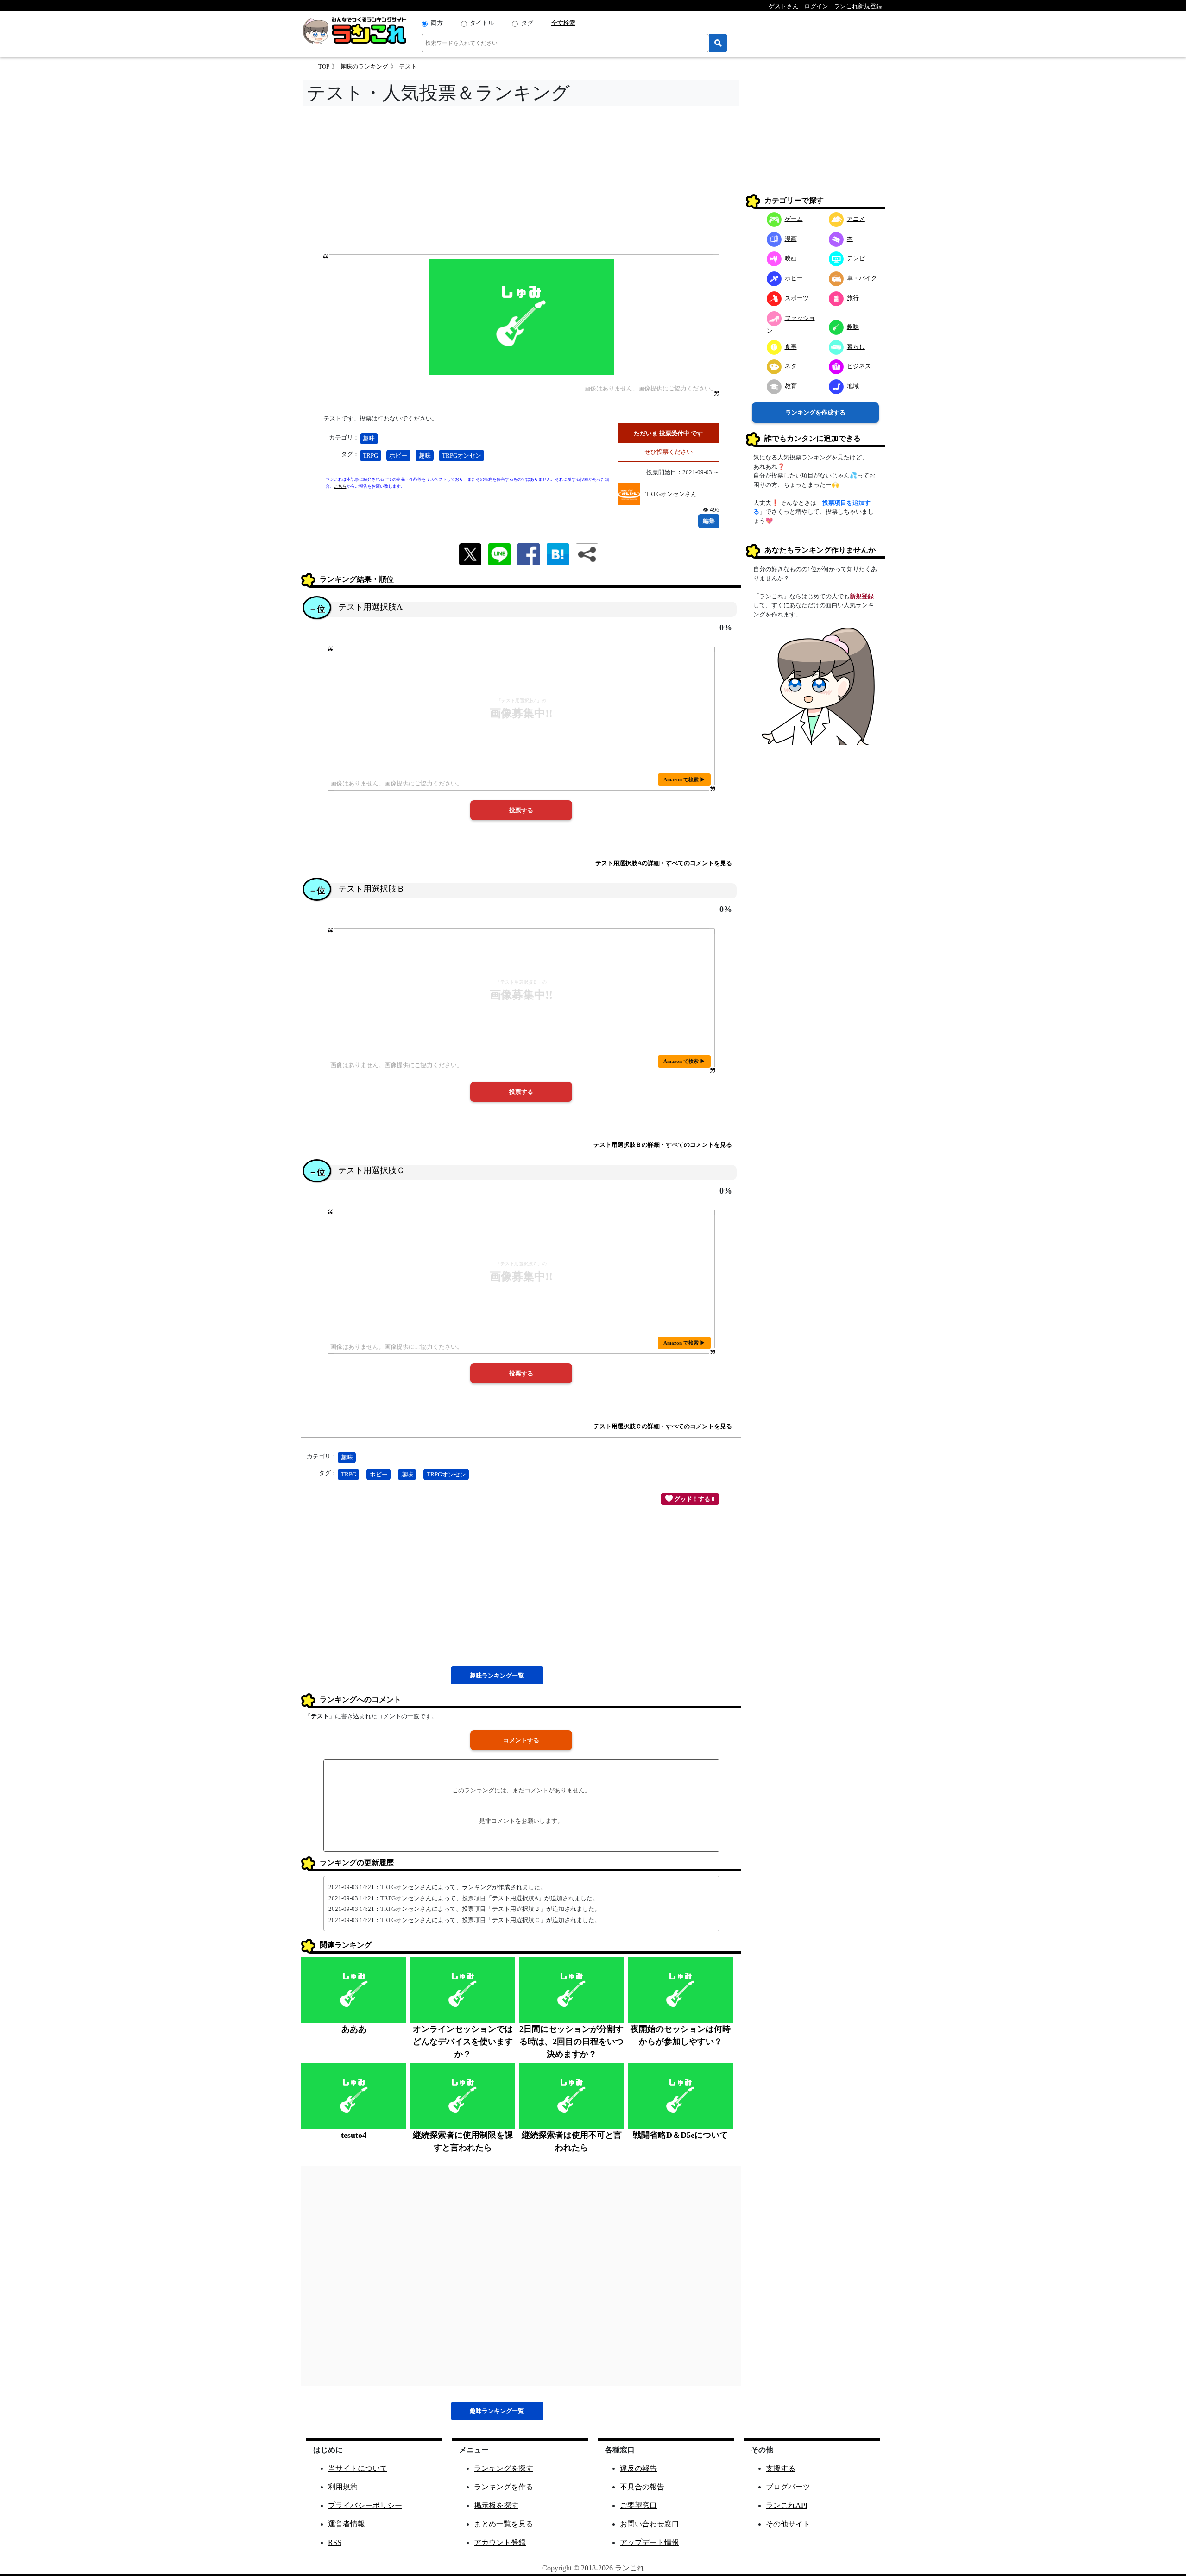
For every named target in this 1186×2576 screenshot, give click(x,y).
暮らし (856, 347)
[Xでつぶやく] (470, 553)
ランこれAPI (787, 2505)
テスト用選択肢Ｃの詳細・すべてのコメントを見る (663, 1426)
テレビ (856, 258)
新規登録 (862, 596)
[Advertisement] (521, 183)
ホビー (398, 456)
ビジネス (859, 366)
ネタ (791, 366)
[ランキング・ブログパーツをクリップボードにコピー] (587, 554)
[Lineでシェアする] (499, 553)
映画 (791, 258)
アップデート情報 (650, 2542)
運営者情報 (347, 2524)
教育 (791, 386)
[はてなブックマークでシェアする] (558, 553)
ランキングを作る (504, 2487)
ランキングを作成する (815, 412)
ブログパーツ (788, 2487)
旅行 (853, 298)
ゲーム (794, 219)
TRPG (370, 456)
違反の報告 (638, 2468)
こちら (340, 486)
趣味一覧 (497, 1675)
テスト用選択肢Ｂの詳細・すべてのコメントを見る (663, 1145)
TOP (324, 66)
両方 (437, 23)
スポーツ (797, 298)
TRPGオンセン (462, 456)
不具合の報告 (642, 2487)
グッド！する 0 (694, 1499)
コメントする (521, 1740)
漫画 (791, 239)
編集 (709, 521)
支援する (781, 2468)
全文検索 (563, 23)
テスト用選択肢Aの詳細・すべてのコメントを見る (664, 863)
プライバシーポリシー (365, 2505)
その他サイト (788, 2524)
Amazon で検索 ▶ (684, 779)
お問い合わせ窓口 (650, 2524)
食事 (791, 347)
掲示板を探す (496, 2505)
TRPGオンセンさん (671, 494)
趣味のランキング (364, 66)
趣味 (369, 438)
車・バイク (862, 278)
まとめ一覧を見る (504, 2524)
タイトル (482, 23)
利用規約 (343, 2487)
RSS (335, 2542)
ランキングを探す (504, 2468)
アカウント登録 (500, 2542)
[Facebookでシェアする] (529, 553)
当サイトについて (358, 2468)
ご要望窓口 (638, 2505)
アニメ (856, 219)
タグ (527, 23)
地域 (853, 386)
